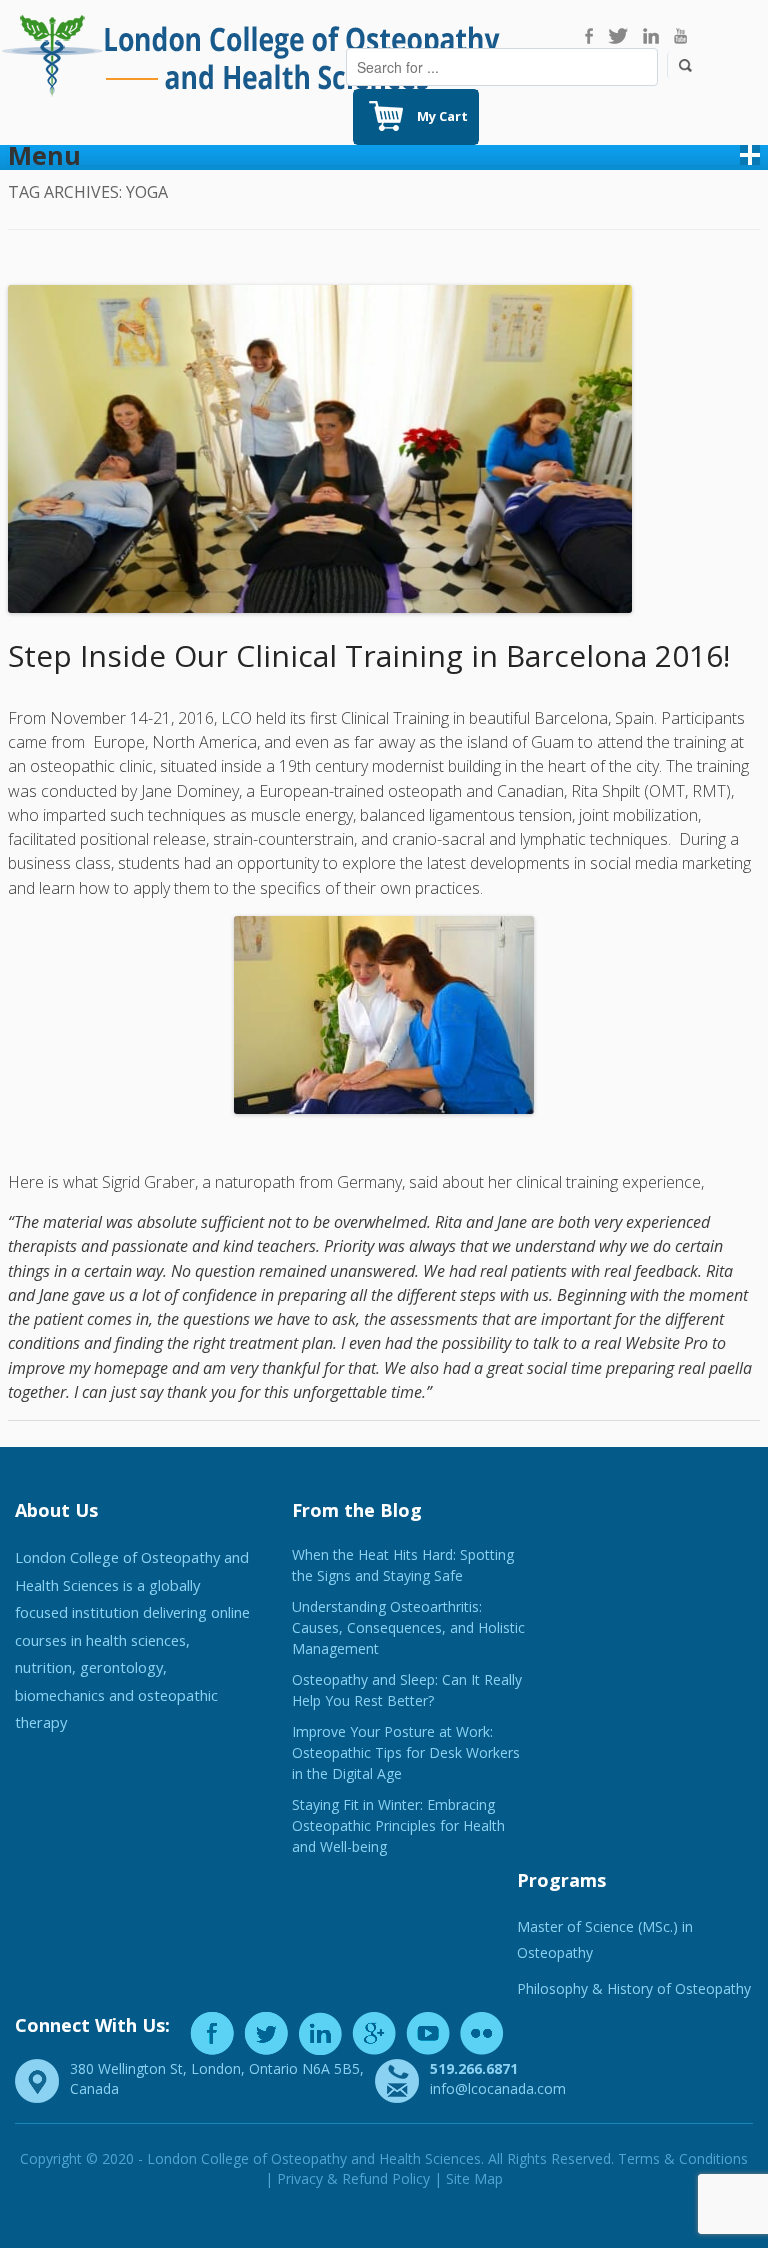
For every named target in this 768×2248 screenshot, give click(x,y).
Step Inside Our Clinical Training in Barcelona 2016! (369, 655)
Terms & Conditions (683, 2158)
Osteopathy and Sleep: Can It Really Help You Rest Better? (407, 1690)
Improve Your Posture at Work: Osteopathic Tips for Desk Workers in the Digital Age (406, 1752)
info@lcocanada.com (498, 2088)
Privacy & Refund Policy (353, 2178)
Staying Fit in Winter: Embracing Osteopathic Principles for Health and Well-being (398, 1825)
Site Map (474, 2178)
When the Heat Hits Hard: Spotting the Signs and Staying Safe (403, 1565)
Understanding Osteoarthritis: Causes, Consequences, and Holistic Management (408, 1627)
